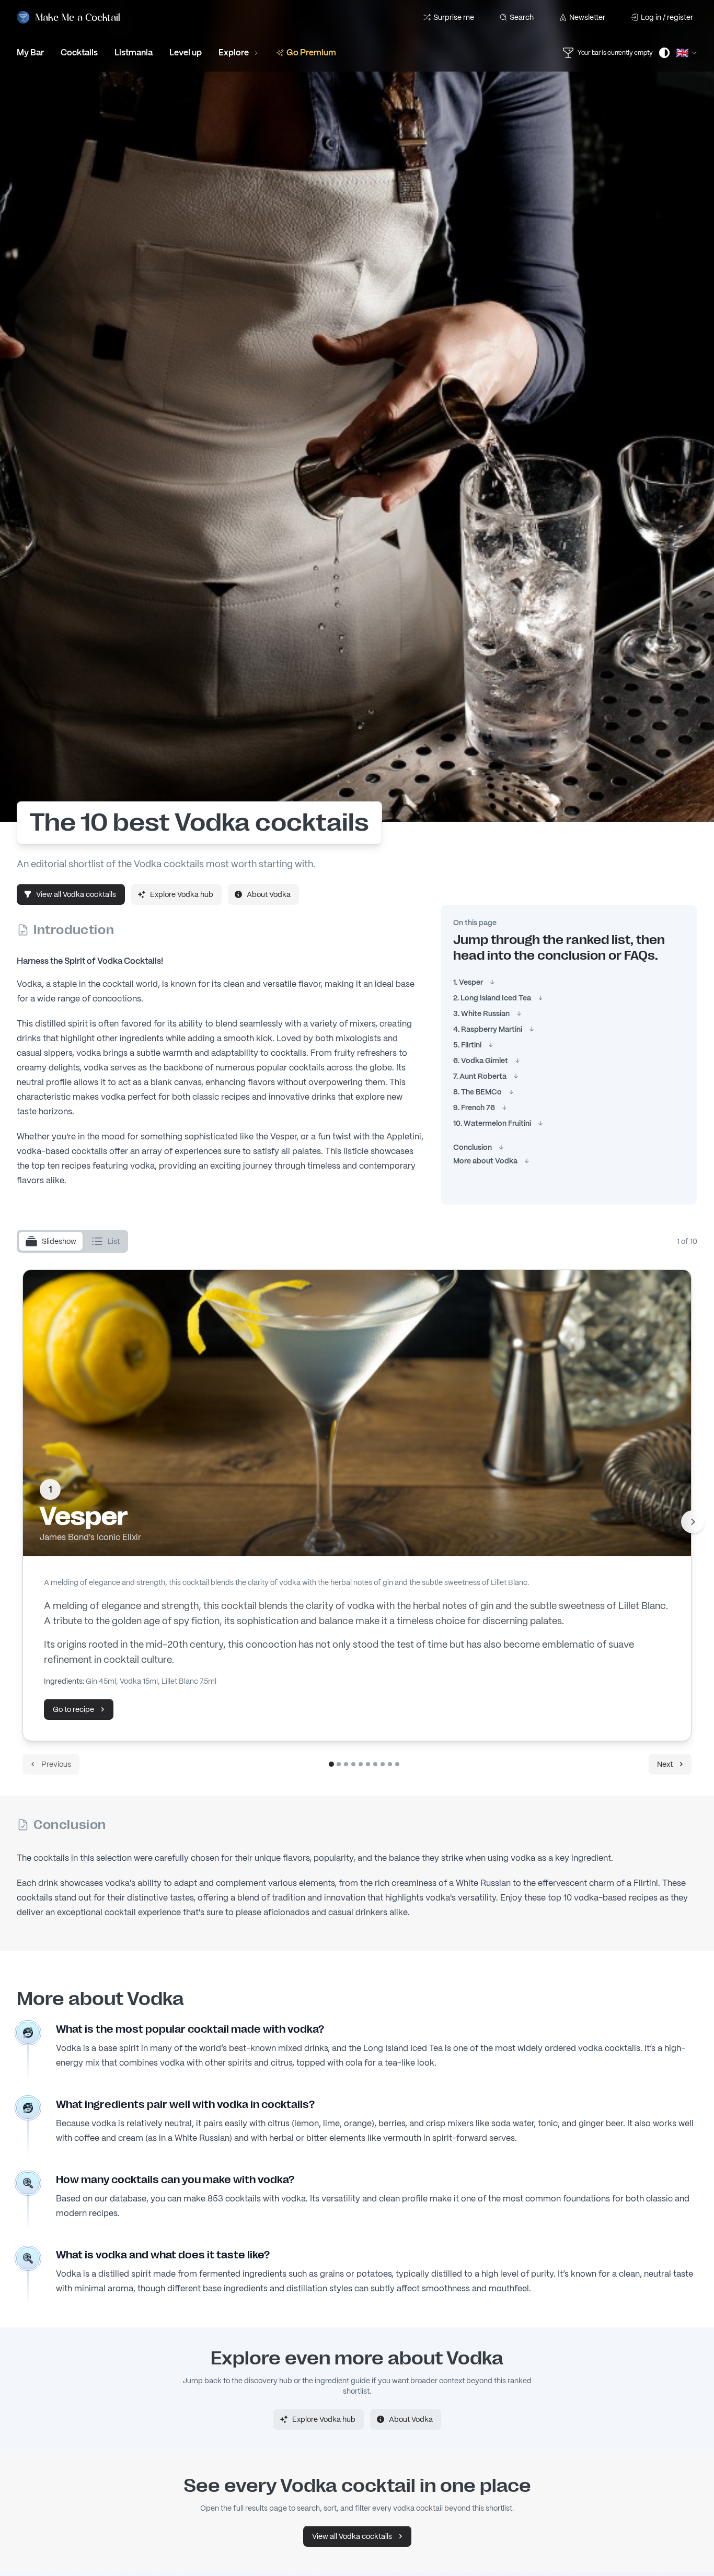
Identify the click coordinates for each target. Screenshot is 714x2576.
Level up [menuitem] (186, 53)
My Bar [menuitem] (30, 53)
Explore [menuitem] (234, 53)
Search (522, 17)
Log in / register (667, 17)
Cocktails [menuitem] (79, 53)
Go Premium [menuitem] (311, 53)
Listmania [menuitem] (134, 53)
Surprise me (454, 17)
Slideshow (59, 1241)
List (114, 1241)
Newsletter (587, 17)
